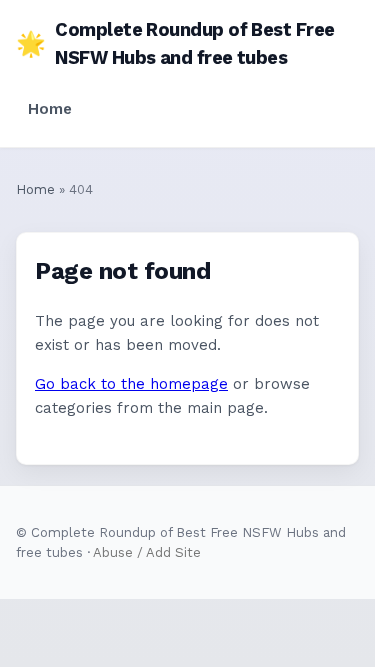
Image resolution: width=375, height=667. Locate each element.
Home (50, 109)
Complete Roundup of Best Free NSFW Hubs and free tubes (175, 43)
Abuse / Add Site (147, 552)
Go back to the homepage (131, 384)
